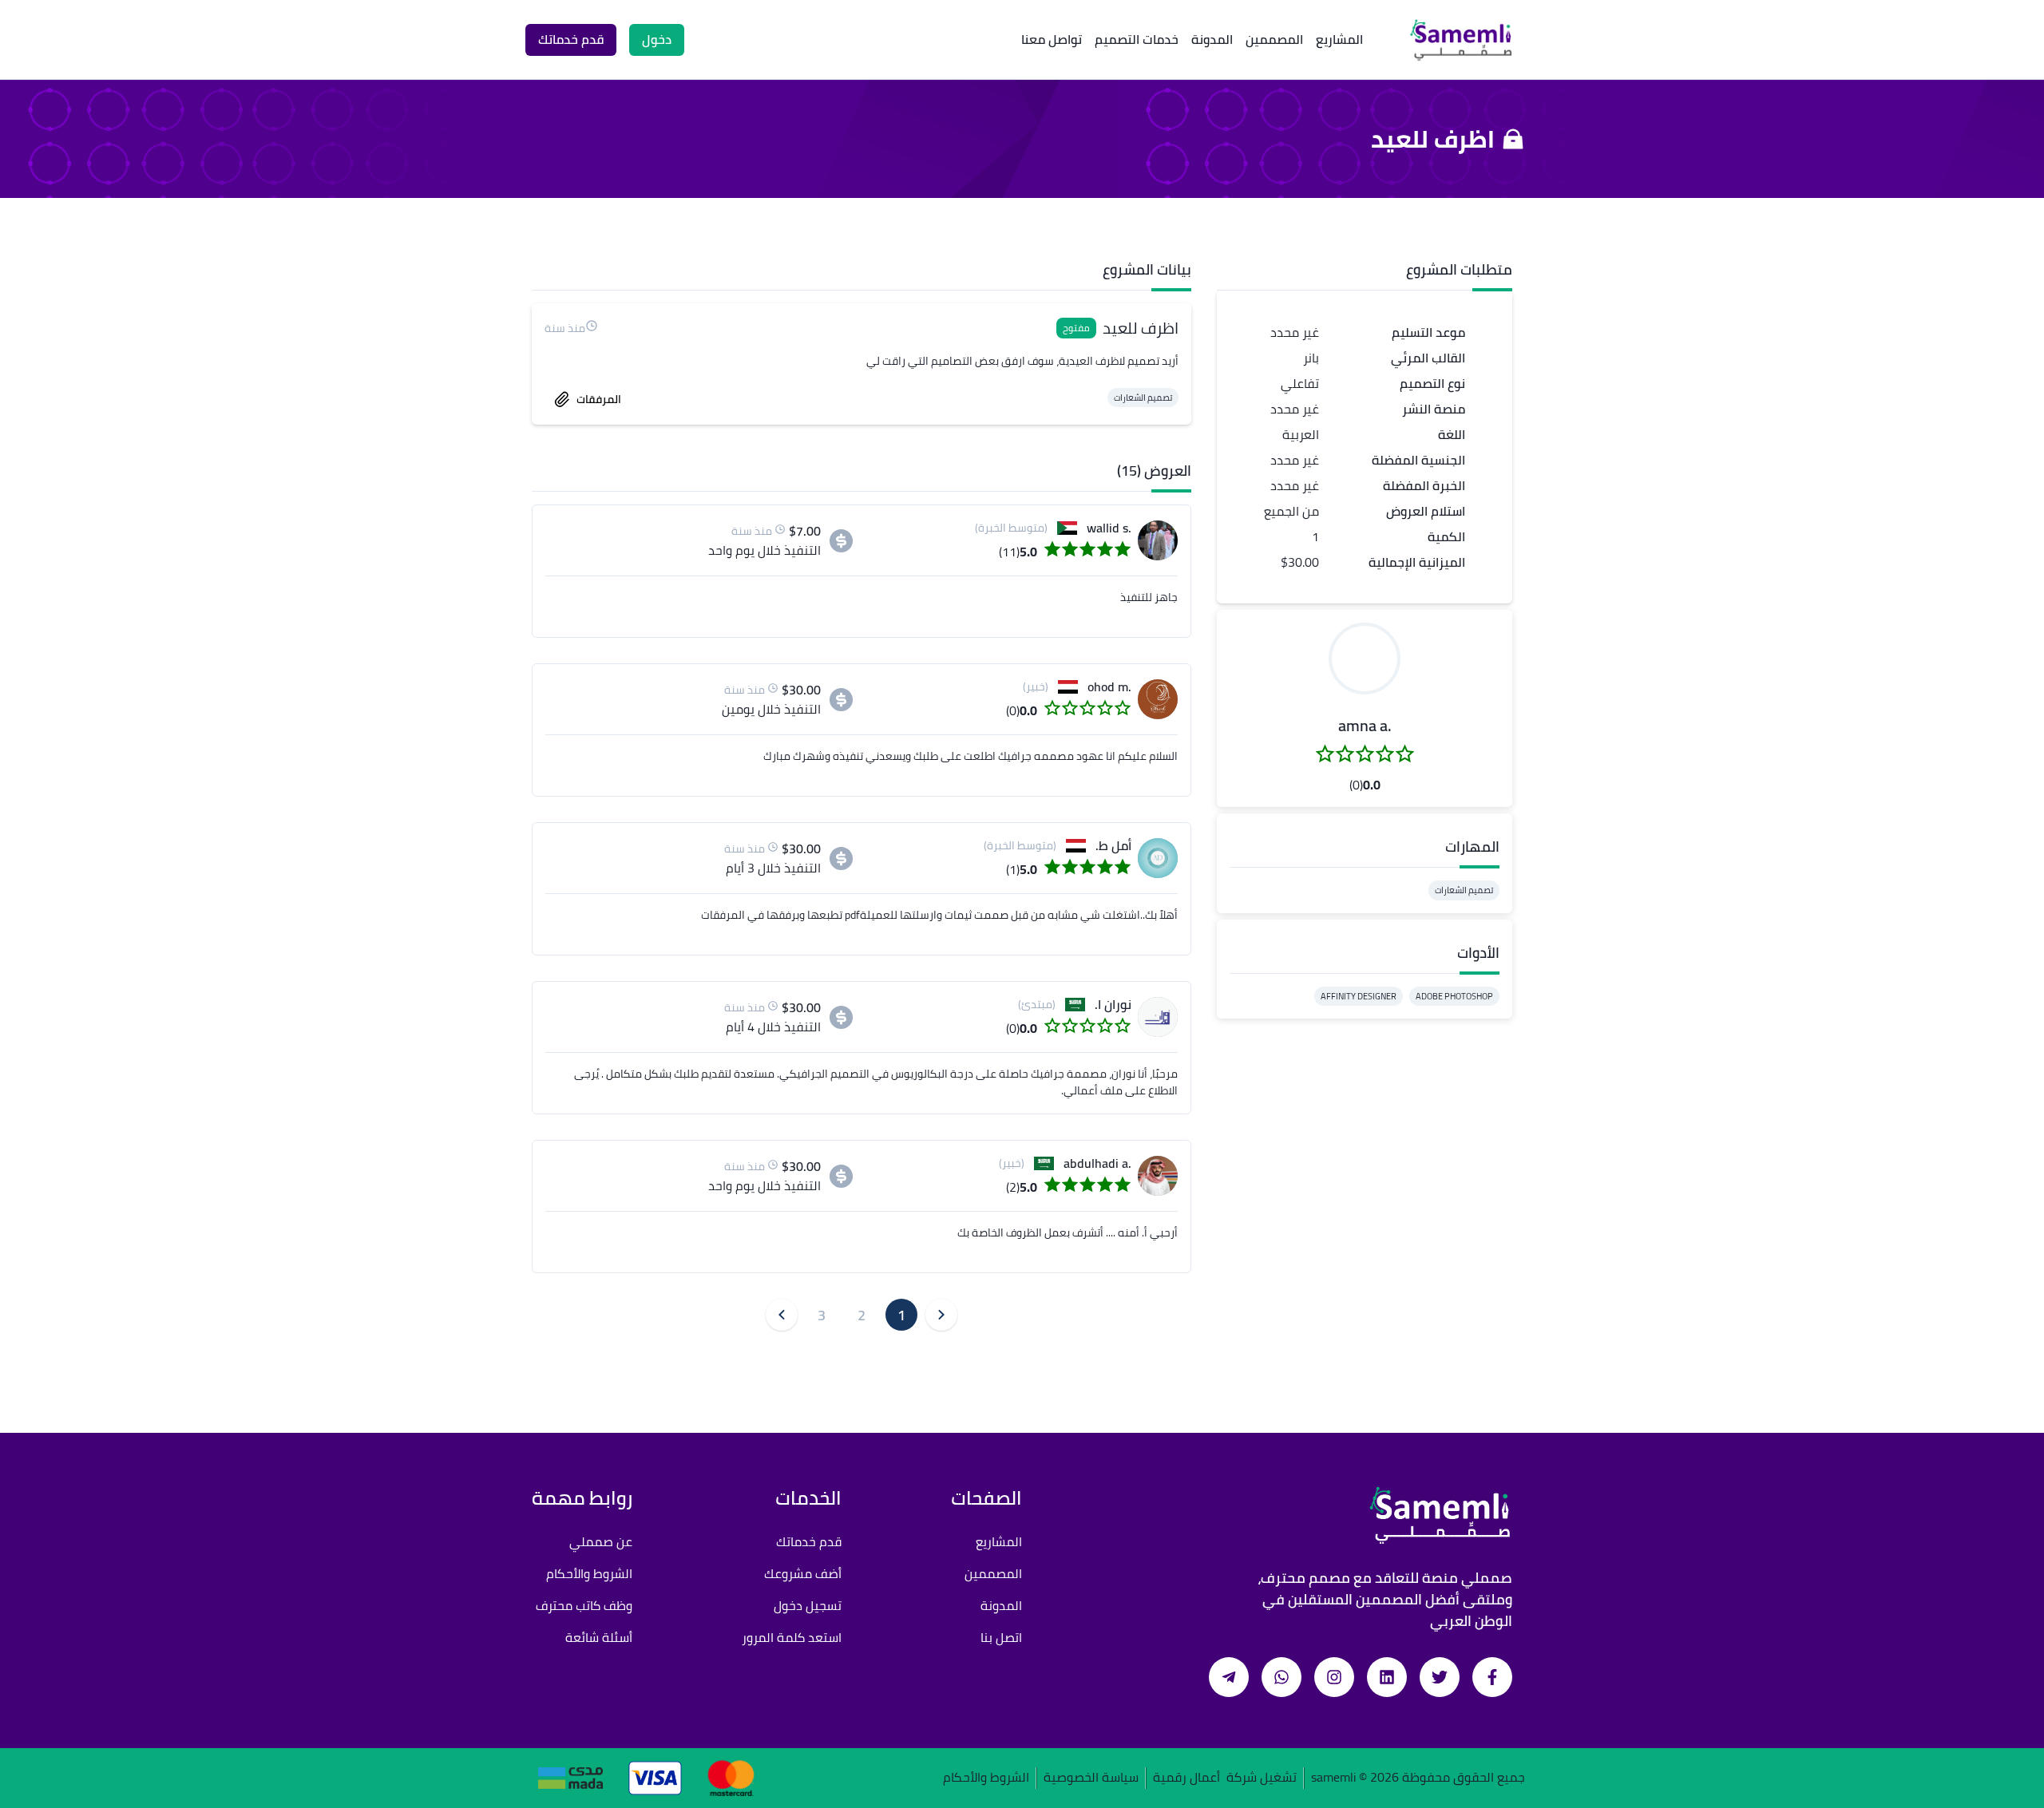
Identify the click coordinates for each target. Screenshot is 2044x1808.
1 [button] (901, 1315)
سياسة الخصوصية (1091, 1778)
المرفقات (599, 399)
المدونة (1212, 39)
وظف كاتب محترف (584, 1605)
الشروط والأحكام (589, 1573)
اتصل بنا (1001, 1637)
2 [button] (862, 1315)
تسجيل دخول (808, 1605)
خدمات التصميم (1137, 39)
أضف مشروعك (803, 1573)
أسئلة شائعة (599, 1637)
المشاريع (1339, 39)
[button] (1365, 659)
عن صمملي (601, 1541)
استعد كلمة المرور (792, 1637)
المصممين (1274, 39)
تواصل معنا (1052, 39)
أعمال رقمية (1186, 1778)
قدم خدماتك (809, 1541)
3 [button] (822, 1315)
